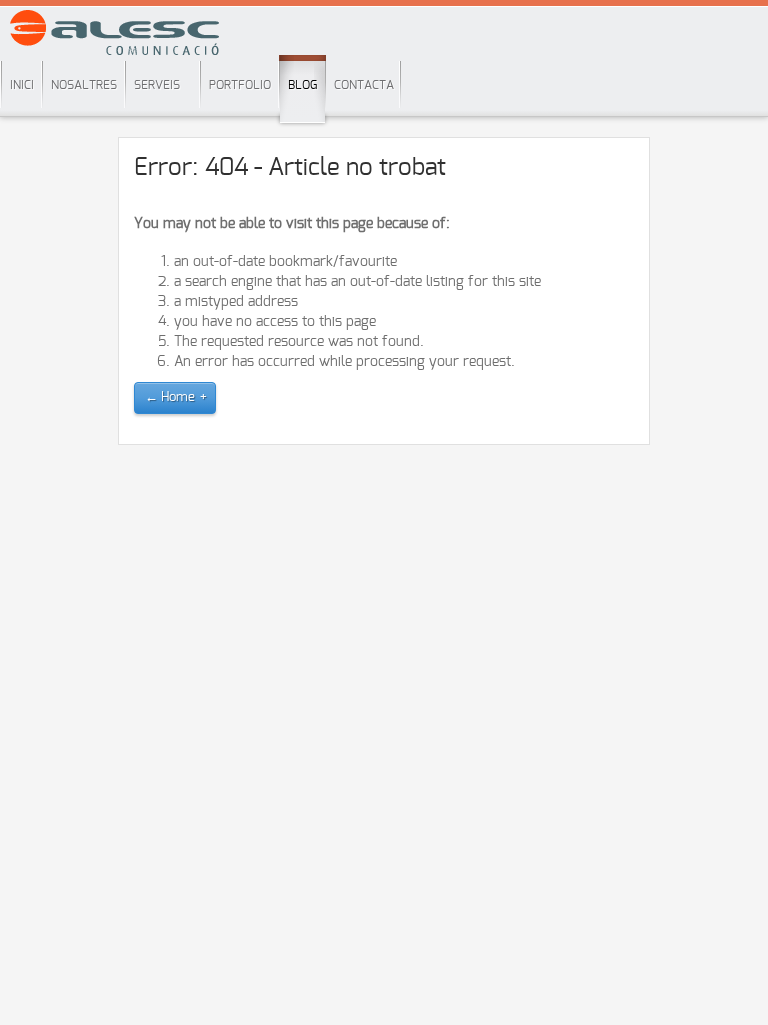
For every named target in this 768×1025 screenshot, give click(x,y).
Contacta (364, 85)
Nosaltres (84, 85)
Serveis (157, 85)
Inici (22, 85)
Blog (302, 85)
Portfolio (240, 85)
